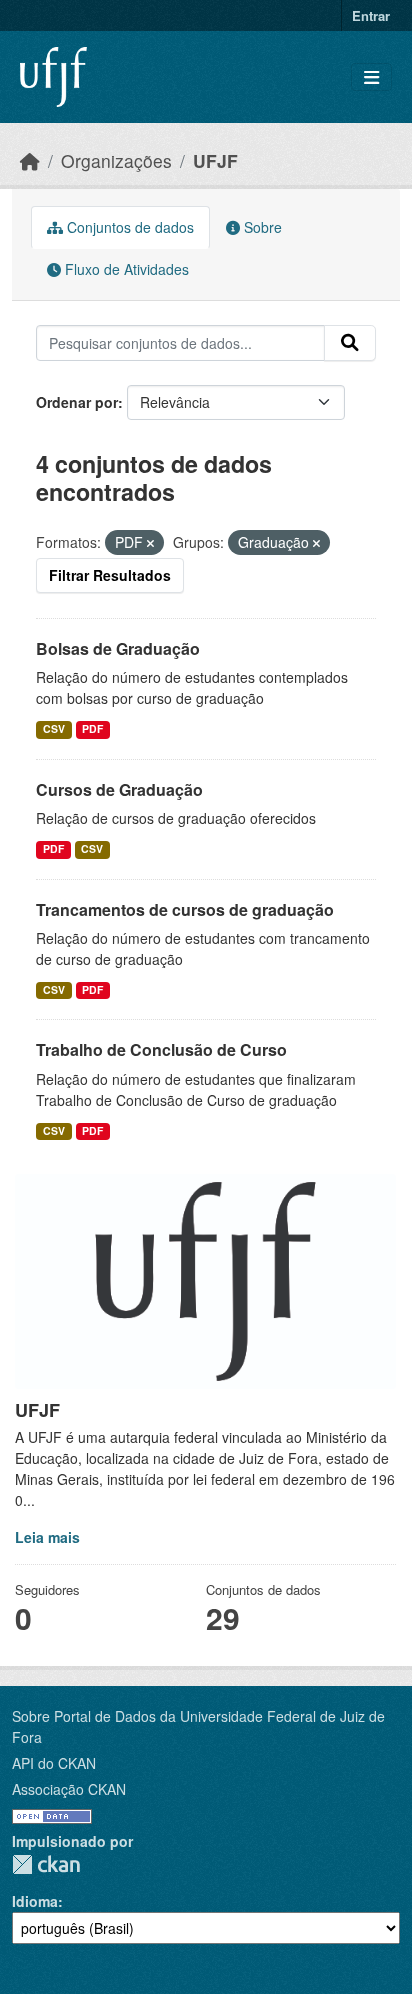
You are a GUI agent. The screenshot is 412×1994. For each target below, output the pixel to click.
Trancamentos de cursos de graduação (185, 909)
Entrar (371, 15)
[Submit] (350, 343)
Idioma (35, 1901)
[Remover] (150, 543)
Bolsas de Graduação (118, 648)
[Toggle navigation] (371, 77)
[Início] (30, 160)
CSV (54, 728)
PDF (92, 728)
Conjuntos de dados (128, 227)
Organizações (116, 160)
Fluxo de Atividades (125, 269)
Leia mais (47, 1537)
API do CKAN (54, 1763)
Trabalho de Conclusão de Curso (161, 1049)
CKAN (46, 1864)
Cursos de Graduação (119, 789)
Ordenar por (77, 402)
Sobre (261, 227)
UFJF (215, 160)
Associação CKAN (69, 1789)
